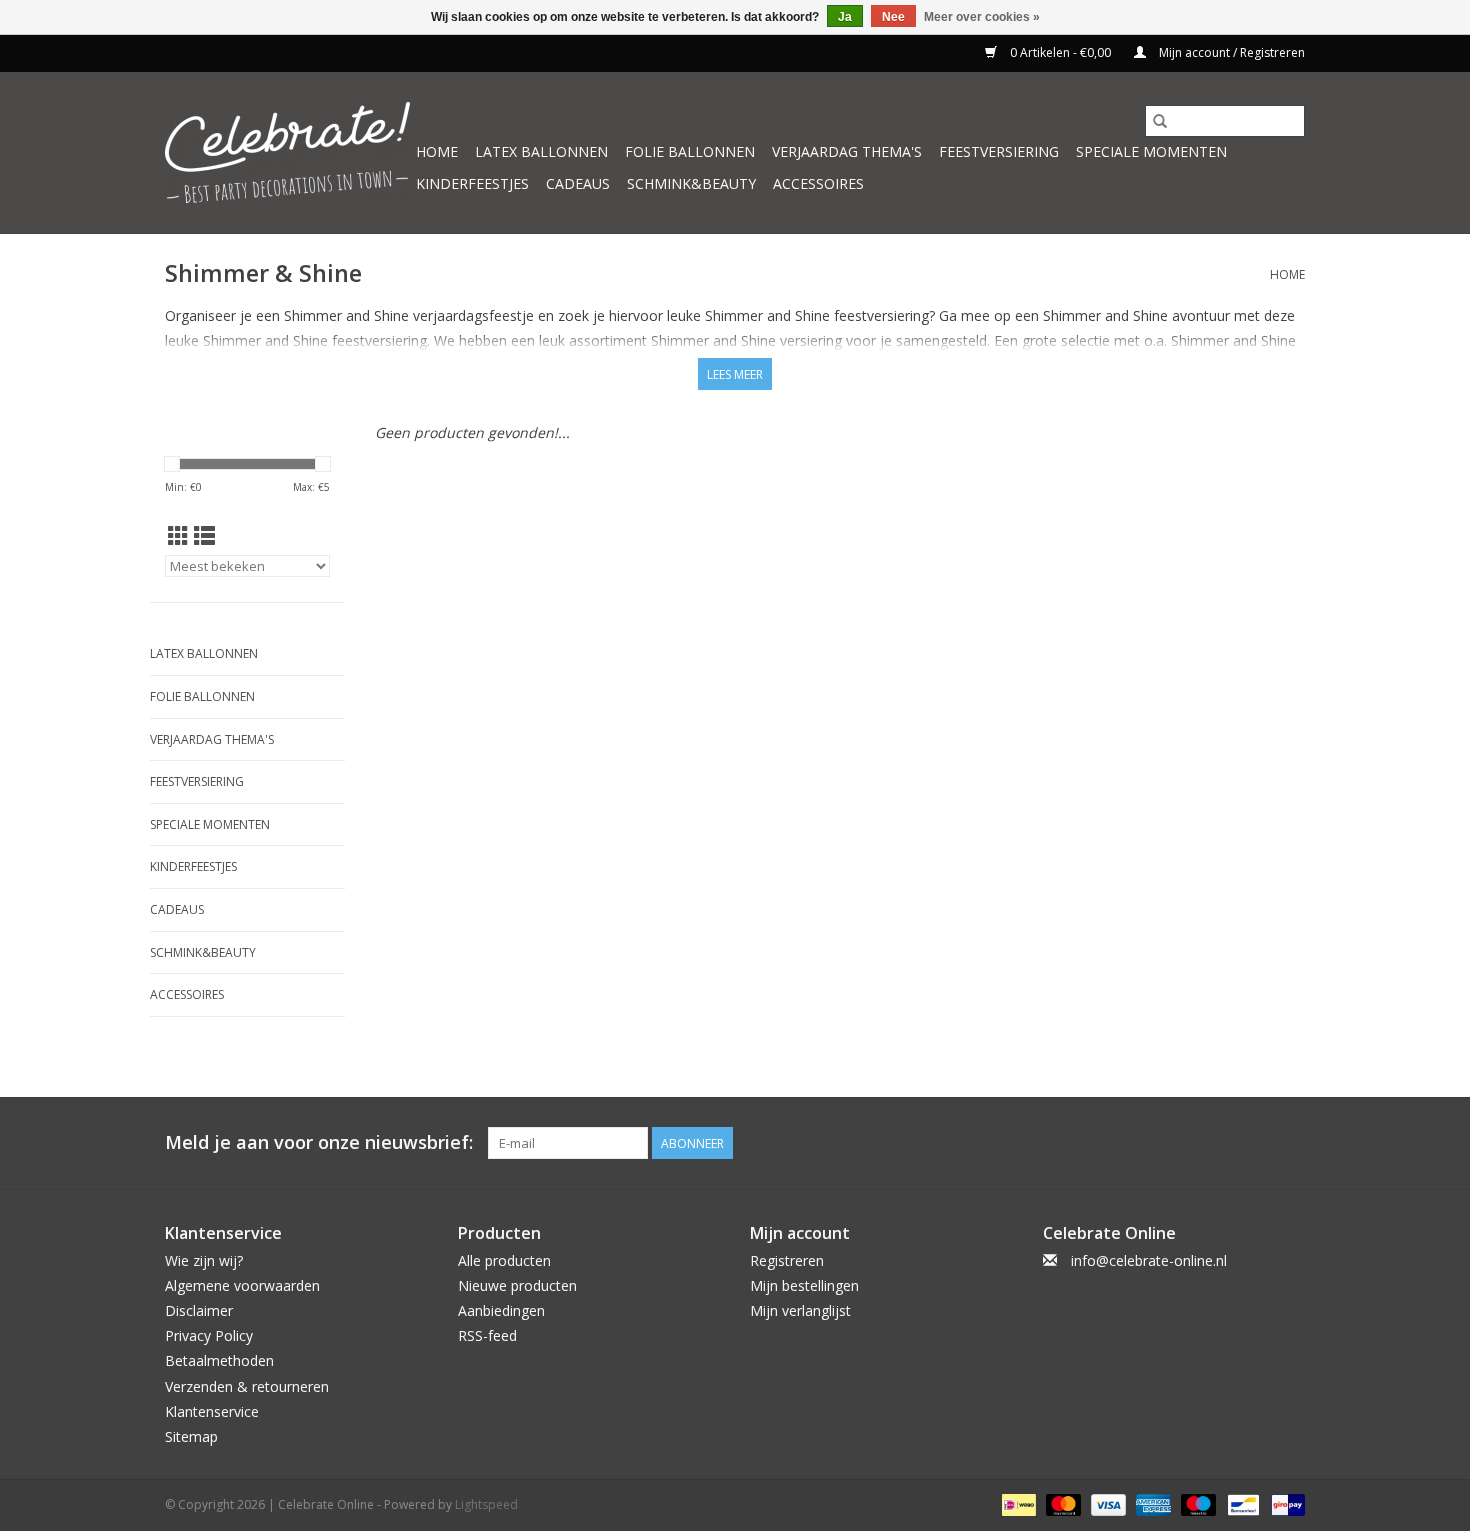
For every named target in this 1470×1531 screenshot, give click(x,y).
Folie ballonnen (690, 151)
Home (437, 151)
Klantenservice (212, 1411)
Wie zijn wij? (204, 1260)
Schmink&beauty (691, 183)
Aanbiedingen (501, 1310)
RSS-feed (487, 1335)
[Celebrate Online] (287, 152)
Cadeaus (578, 183)
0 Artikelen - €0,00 (1060, 52)
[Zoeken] (1160, 121)
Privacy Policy (209, 1335)
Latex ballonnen (541, 151)
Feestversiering (999, 151)
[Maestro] (1196, 1503)
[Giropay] (1284, 1503)
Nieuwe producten (517, 1285)
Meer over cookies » (982, 17)
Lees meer (735, 374)
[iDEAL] (1017, 1503)
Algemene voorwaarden (242, 1285)
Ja (845, 17)
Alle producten (504, 1260)
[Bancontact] (1241, 1503)
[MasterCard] (1061, 1503)
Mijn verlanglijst (800, 1310)
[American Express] (1151, 1503)
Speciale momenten (1151, 151)
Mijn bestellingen (804, 1285)
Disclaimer (199, 1310)
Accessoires (818, 183)
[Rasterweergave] (178, 536)
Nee (893, 17)
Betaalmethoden (219, 1360)
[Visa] (1106, 1503)
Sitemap (191, 1436)
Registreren (787, 1260)
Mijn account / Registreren (1230, 52)
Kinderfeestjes (472, 183)
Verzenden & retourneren (247, 1386)
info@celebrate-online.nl (1149, 1260)
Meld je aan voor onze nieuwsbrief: (319, 1142)
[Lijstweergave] (204, 536)
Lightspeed (486, 1504)
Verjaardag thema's (847, 151)
